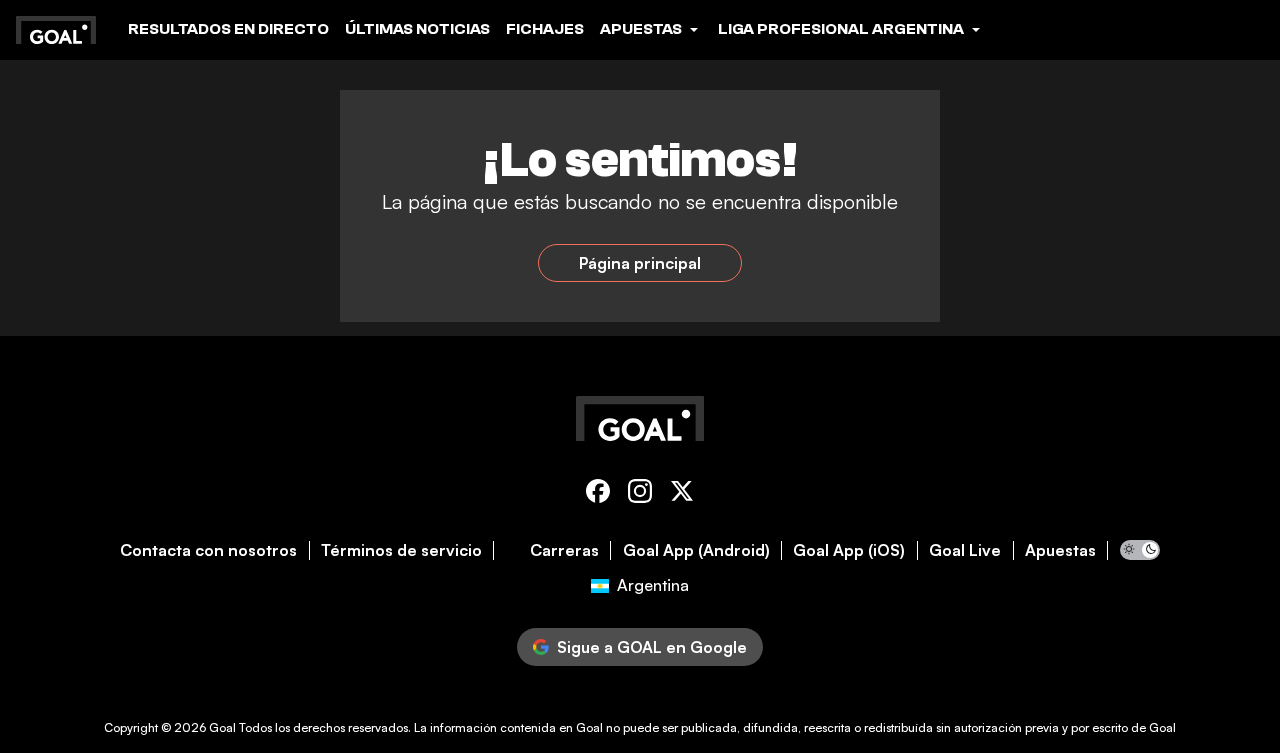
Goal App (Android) (696, 550)
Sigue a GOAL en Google (652, 647)
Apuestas (1060, 550)
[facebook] (598, 494)
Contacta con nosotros (208, 550)
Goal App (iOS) (849, 550)
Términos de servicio (401, 550)
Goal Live (965, 550)
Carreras (564, 550)
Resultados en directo (228, 29)
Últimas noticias (417, 29)
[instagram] (640, 494)
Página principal (640, 263)
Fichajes (545, 29)
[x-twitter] (682, 494)
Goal (222, 727)
